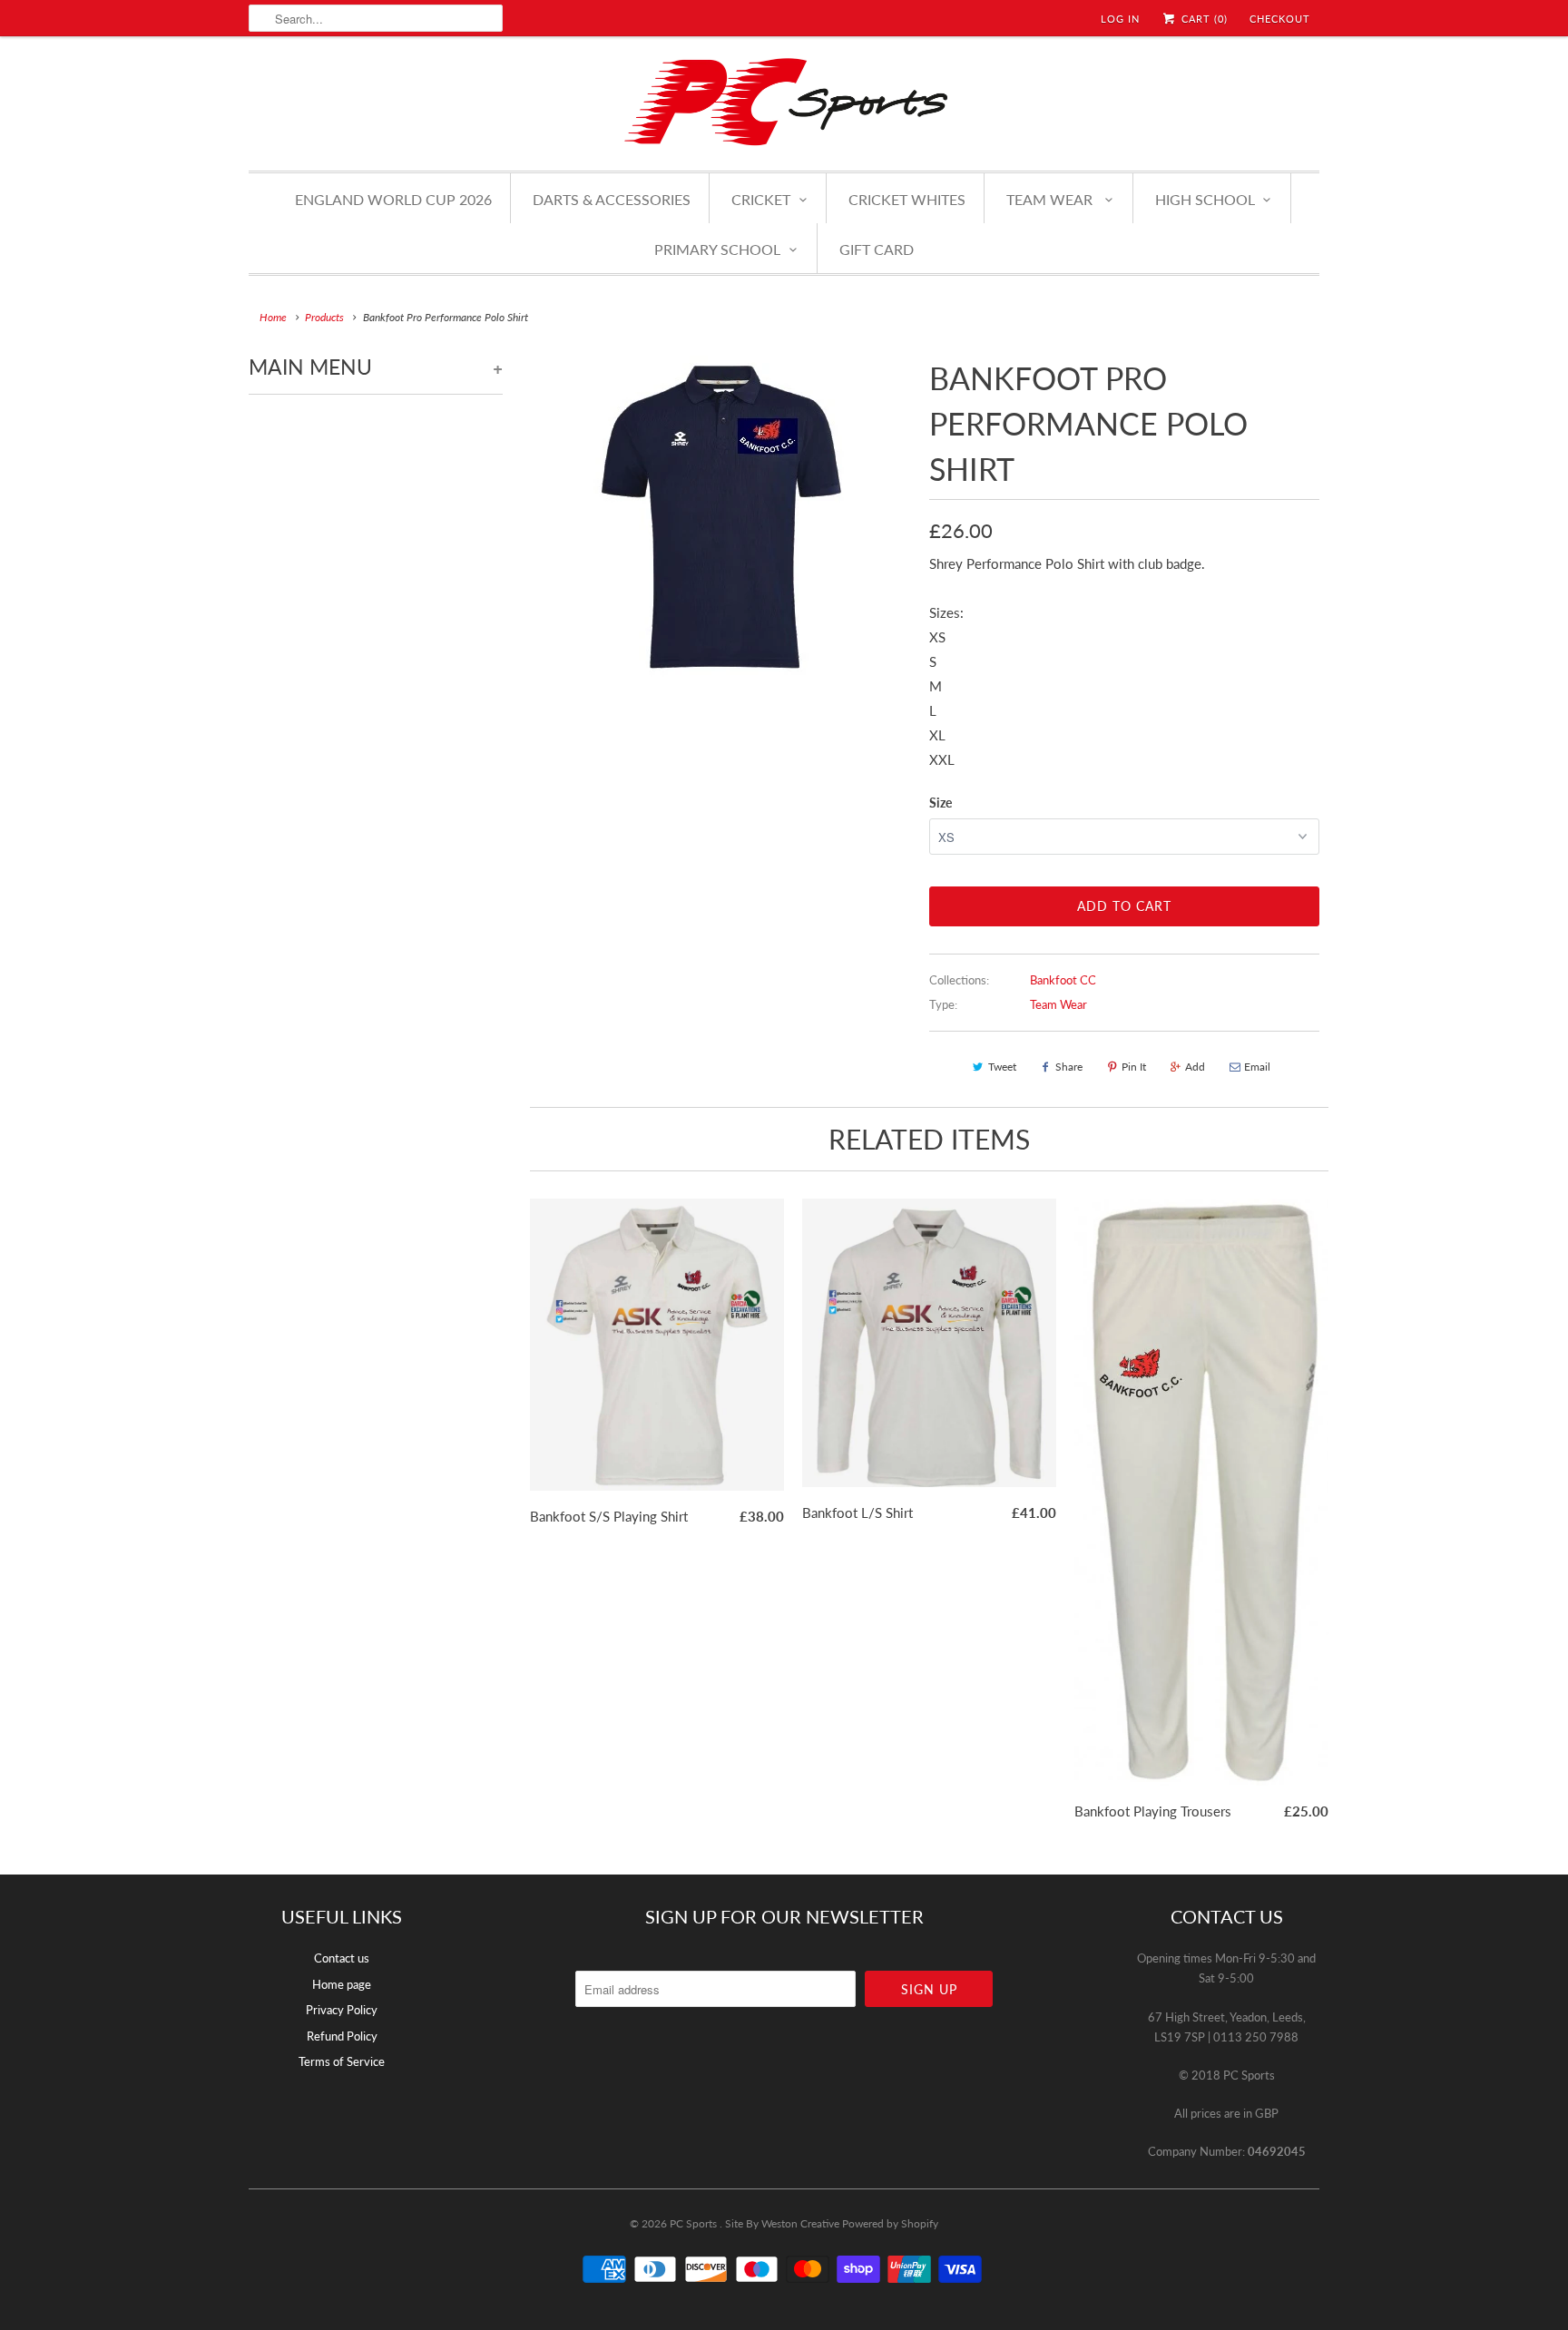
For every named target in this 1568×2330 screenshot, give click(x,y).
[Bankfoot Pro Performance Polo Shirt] (716, 519)
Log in (1120, 19)
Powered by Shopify (890, 2223)
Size (941, 803)
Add (1195, 1067)
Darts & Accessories (612, 199)
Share (1069, 1067)
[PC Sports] (784, 101)
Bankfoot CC (1063, 980)
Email (1257, 1067)
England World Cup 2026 (393, 199)
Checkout (1280, 19)
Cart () (1203, 19)
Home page (342, 1984)
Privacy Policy (342, 2010)
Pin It (1134, 1067)
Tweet (1002, 1067)
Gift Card (877, 249)
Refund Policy (342, 2036)
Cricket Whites (907, 199)
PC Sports (695, 2223)
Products (324, 317)
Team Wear (1058, 1004)
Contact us (342, 1958)
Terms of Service (342, 2061)
